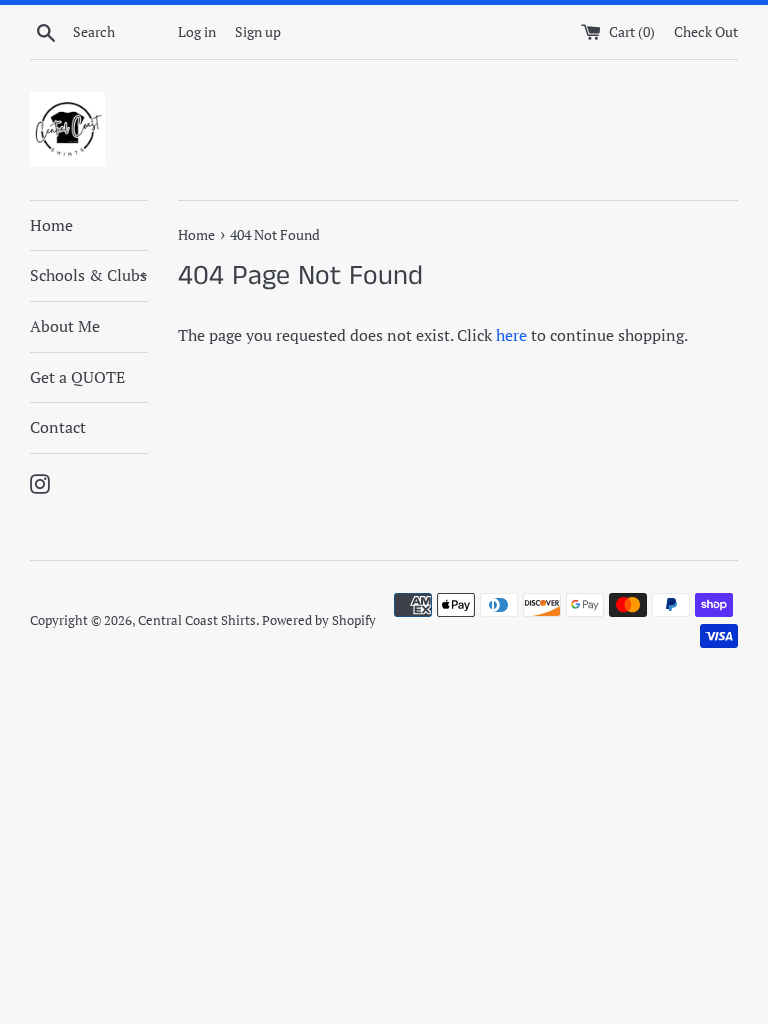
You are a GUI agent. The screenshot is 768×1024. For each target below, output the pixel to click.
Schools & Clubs (89, 275)
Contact (58, 427)
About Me (65, 326)
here (511, 335)
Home (51, 225)
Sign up (258, 31)
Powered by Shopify (319, 620)
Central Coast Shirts (197, 620)
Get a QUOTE (77, 377)
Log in (197, 31)
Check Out (706, 31)
